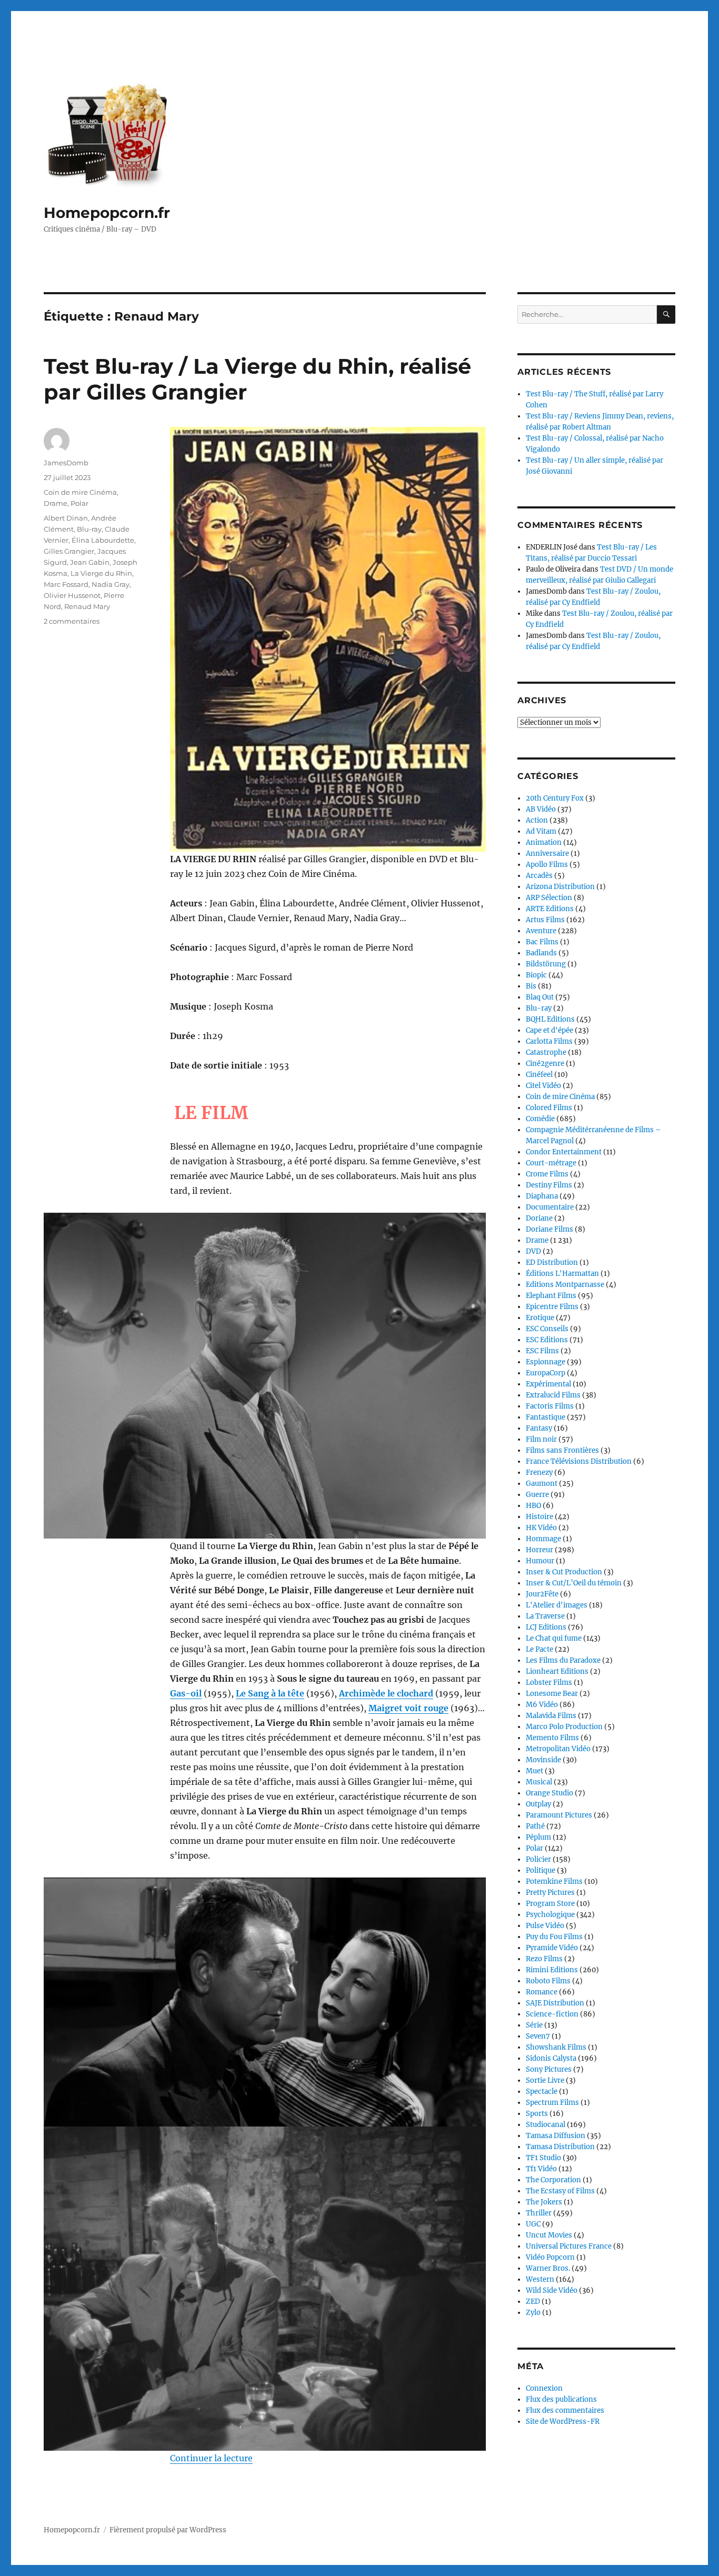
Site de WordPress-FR (563, 2422)
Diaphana (542, 1196)
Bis (531, 986)
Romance (542, 1992)
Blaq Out (540, 997)
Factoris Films (550, 1406)
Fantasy (539, 1428)
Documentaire (550, 1207)
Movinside (543, 1760)
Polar (79, 503)
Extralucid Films (553, 1395)
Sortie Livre (545, 2080)
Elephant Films (551, 1296)
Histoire (540, 1517)
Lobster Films (549, 1683)
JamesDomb (66, 463)
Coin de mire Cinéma (80, 492)
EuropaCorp (546, 1373)
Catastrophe (546, 1052)
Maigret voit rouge (408, 1708)
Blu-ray (89, 529)
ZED (533, 2302)
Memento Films (552, 1738)
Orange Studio (550, 1793)
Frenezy (539, 1472)
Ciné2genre (545, 1064)
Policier (538, 1859)
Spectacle (542, 2091)
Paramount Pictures (559, 1815)
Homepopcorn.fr (107, 213)
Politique (541, 1870)
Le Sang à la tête (270, 1693)
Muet (535, 1771)
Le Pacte (540, 1649)
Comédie (540, 1119)
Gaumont (542, 1484)
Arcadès (539, 876)
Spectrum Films (552, 2103)
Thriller (539, 2213)
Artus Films (545, 920)
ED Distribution (552, 1262)
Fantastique (546, 1417)
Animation (544, 842)
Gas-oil (186, 1693)
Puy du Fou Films (554, 1937)
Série (534, 2025)
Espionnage (546, 1362)
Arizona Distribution (560, 887)
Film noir (541, 1439)
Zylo (533, 2313)
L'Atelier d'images (557, 1605)
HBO (533, 1506)
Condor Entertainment (564, 1152)
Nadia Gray (111, 584)
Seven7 (538, 2036)
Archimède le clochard (386, 1693)
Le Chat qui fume (554, 1638)
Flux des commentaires (565, 2410)
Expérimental (548, 1384)
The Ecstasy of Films (560, 2191)
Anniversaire (547, 853)
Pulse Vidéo (545, 1926)
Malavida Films (551, 1716)
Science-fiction (552, 2014)
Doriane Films (550, 1229)
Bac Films (542, 942)
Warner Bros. (548, 2268)
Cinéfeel (539, 1075)
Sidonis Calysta (551, 2058)
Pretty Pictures (550, 1893)
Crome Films (547, 1174)
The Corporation (553, 2180)
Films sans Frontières (562, 1450)
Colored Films (549, 1108)
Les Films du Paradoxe (563, 1660)
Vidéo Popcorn (550, 2257)
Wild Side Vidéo (552, 2290)
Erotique (540, 1318)
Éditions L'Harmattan (562, 1274)
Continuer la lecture (211, 2458)
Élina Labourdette (103, 540)
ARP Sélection (549, 898)
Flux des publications (561, 2399)
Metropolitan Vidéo (558, 1749)
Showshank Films (556, 2047)
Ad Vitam (541, 831)
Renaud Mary (87, 606)
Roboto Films (548, 1981)
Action (537, 820)
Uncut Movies (549, 2235)
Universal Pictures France (569, 2246)
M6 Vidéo (542, 1705)
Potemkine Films (554, 1881)
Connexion (544, 2388)
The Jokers (544, 2202)
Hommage (543, 1539)
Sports (537, 2114)
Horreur (540, 1550)
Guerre (537, 1495)
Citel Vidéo (543, 1086)
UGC (533, 2224)
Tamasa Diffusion (556, 2136)
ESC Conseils (547, 1329)
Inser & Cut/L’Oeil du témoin (574, 1583)
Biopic (536, 975)
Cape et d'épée (550, 1030)
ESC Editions (547, 1340)
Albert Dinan (66, 518)
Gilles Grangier (69, 551)
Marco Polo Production (564, 1727)
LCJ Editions (546, 1627)
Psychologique (550, 1915)
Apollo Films (547, 865)
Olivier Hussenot (72, 595)
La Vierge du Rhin (101, 573)
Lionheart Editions (557, 1671)
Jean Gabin (90, 562)
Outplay (538, 1804)
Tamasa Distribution (560, 2147)
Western (540, 2279)
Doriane (539, 1218)
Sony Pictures (549, 2069)
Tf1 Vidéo (541, 2169)
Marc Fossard (66, 584)
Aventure (541, 931)
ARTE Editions (550, 909)
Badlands (541, 953)
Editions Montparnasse (565, 1285)
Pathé (535, 1826)
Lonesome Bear (552, 1694)
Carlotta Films (549, 1041)
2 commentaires (72, 621)
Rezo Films (544, 1959)
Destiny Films (549, 1185)
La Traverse (545, 1616)
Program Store (550, 1904)
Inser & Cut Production (564, 1572)
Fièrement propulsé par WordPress (168, 2530)
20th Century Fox (555, 798)
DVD (533, 1251)
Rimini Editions (552, 1970)
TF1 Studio (543, 2158)
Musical (539, 1782)
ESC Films (542, 1351)
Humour (540, 1561)
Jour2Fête (542, 1594)
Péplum (538, 1837)
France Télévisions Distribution (579, 1461)
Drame (56, 503)
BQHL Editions (550, 1019)
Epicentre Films (552, 1307)
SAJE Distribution (555, 2003)
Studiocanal (546, 2125)
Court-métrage (551, 1163)
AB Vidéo (541, 809)
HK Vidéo (541, 1528)
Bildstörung (546, 964)
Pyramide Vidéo (552, 1948)
